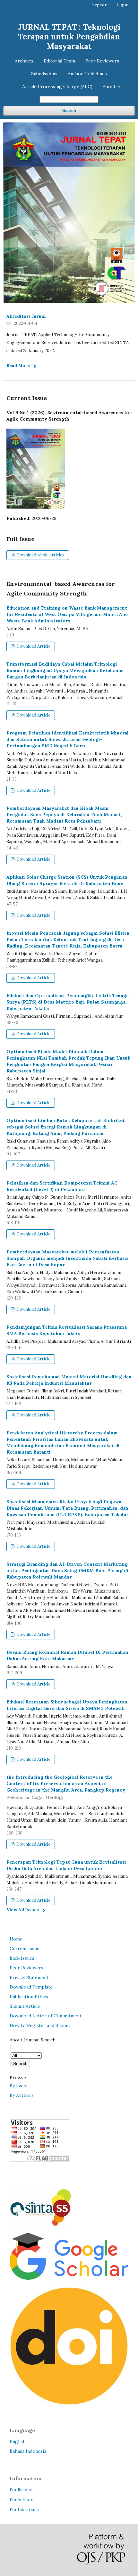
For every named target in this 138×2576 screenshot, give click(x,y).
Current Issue (25, 1948)
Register (101, 5)
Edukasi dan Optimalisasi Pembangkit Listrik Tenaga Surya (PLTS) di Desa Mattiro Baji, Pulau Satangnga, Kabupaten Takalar (68, 1002)
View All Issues (23, 1910)
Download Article (33, 646)
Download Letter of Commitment (46, 2016)
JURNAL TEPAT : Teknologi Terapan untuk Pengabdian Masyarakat (69, 37)
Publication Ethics (29, 1997)
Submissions (44, 74)
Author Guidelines (87, 74)
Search (69, 111)
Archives (24, 61)
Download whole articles (40, 555)
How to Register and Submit (40, 2025)
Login (122, 5)
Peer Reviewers (102, 61)
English (18, 2441)
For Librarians (24, 2510)
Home (16, 1939)
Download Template (31, 1987)
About (110, 86)
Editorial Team (59, 61)
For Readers (22, 2490)
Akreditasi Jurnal (26, 316)
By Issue (18, 2086)
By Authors (22, 2095)
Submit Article (25, 2006)
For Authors (22, 2500)
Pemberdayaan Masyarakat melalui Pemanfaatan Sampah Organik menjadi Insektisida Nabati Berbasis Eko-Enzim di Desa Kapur (67, 1258)
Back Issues (22, 1958)
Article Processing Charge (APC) (57, 86)
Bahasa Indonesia (28, 2451)
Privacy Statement (29, 1977)
